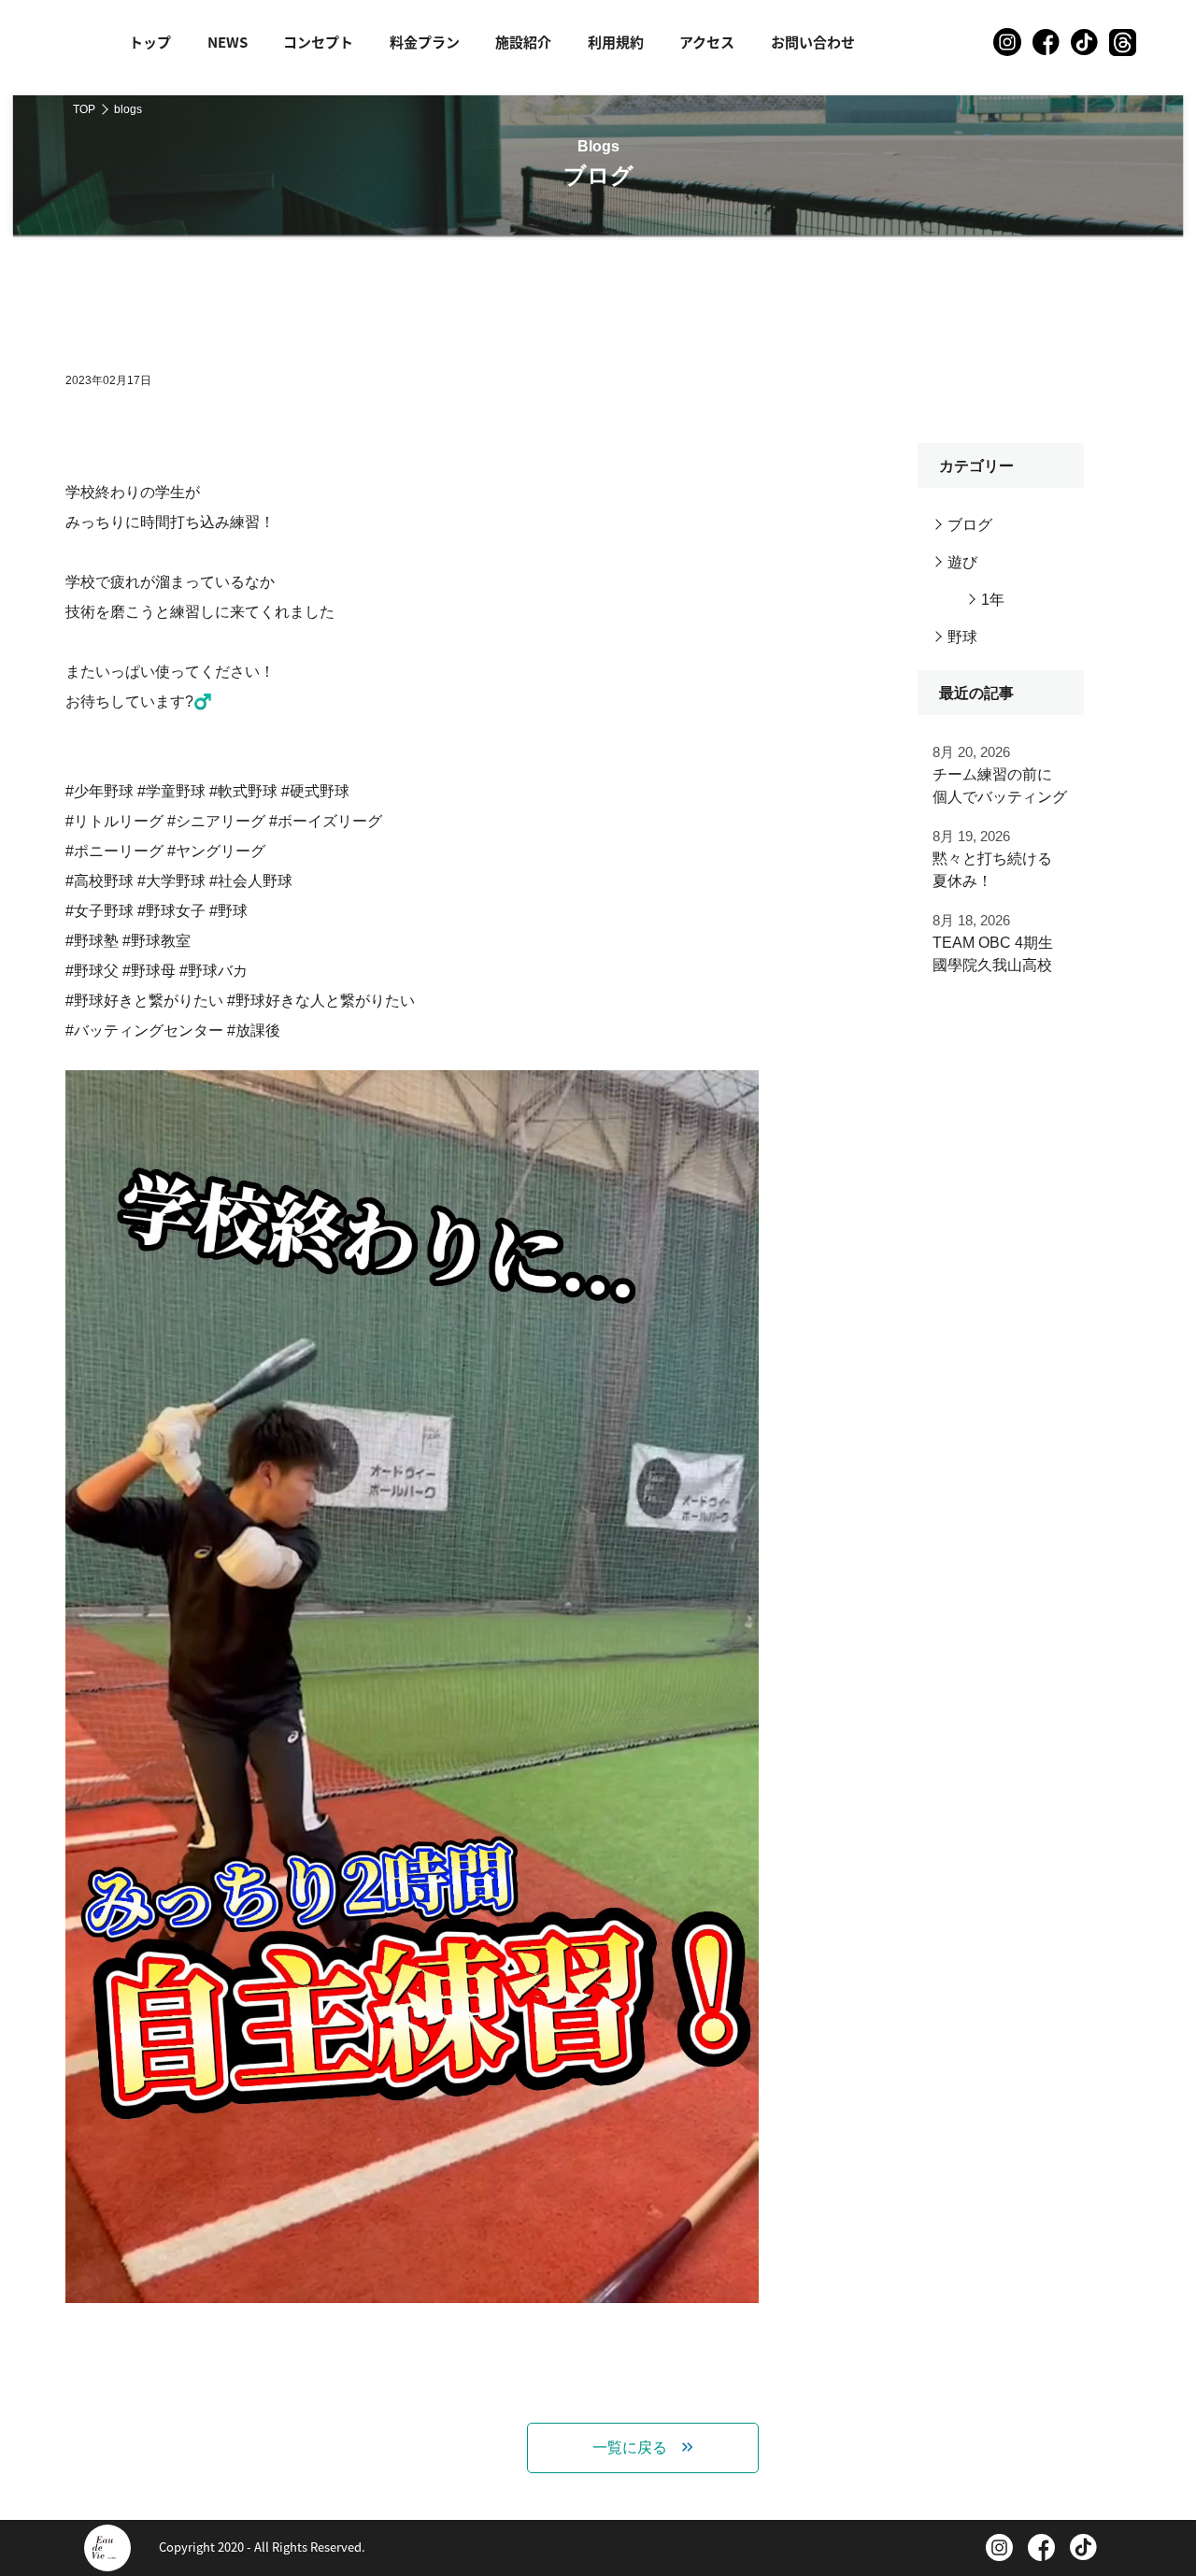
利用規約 (616, 42)
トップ (150, 42)
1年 (993, 600)
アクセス (707, 42)
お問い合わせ (813, 42)
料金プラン (425, 42)
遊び (962, 562)
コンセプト (318, 42)
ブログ (970, 525)
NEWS (228, 42)
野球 (962, 637)
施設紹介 (523, 42)
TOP (84, 109)
